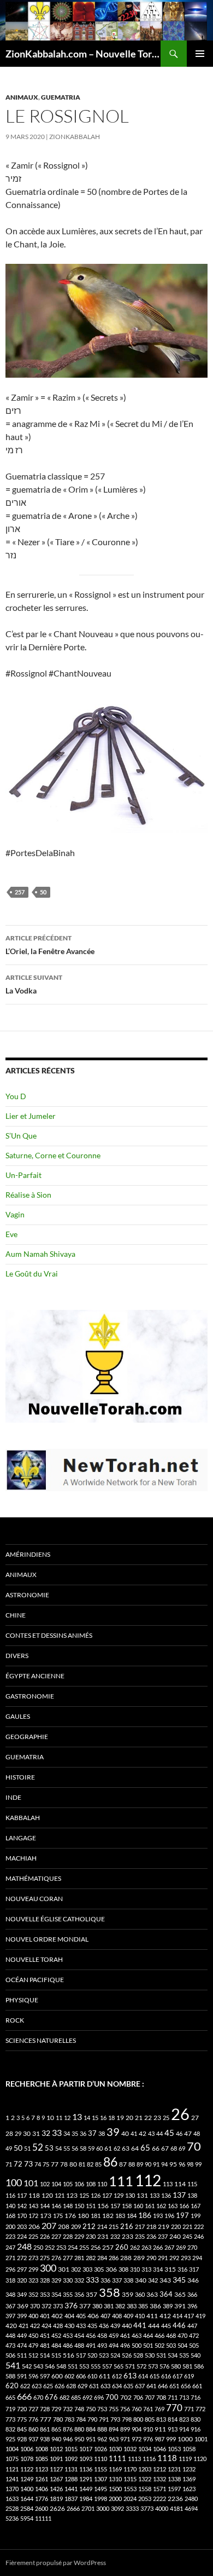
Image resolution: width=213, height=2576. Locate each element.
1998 (100, 2499)
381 (109, 2306)
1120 (200, 2459)
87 (123, 2164)
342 (153, 2280)
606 (81, 2376)
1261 (42, 2479)
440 (127, 2326)
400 (33, 2316)
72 (18, 2164)
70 (194, 2146)
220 (176, 2226)
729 (56, 2409)
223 (10, 2236)
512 (33, 2355)
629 (82, 2386)
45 (169, 2133)
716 (196, 2397)
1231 (174, 2469)
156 (103, 2206)
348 (10, 2294)
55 (67, 2148)
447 (192, 2326)
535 (184, 2355)
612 (117, 2376)
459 (114, 2335)
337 (117, 2280)
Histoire (20, 1777)
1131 (71, 2469)
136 (166, 2195)
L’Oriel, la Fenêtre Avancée (50, 945)
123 (72, 2195)
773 (10, 2419)
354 (56, 2294)
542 (27, 2366)
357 (91, 2294)
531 (161, 2355)
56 (75, 2148)
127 (107, 2195)
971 (125, 2439)
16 (103, 2118)
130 (130, 2195)
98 (190, 2164)
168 (10, 2216)
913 (173, 2429)
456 (91, 2335)
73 (28, 2164)
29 (18, 2133)
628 (71, 2386)
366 (192, 2294)
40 (125, 2133)
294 (197, 2258)
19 (120, 2118)
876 (68, 2429)
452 (56, 2335)
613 (130, 2375)
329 (56, 2280)
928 (22, 2439)
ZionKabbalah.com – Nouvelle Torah (83, 54)
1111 (117, 2458)
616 (166, 2376)
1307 (100, 2479)
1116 (149, 2459)
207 (49, 2225)
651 (174, 2386)
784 (81, 2419)
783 (69, 2419)
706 (138, 2397)
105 (68, 2184)
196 (169, 2216)
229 (79, 2236)
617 (177, 2376)
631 (94, 2386)
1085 (42, 2459)
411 (152, 2316)
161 (150, 2206)
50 (43, 892)
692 (87, 2397)
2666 (73, 2508)
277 (68, 2258)
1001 (201, 2439)
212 (89, 2226)
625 (48, 2386)
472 (194, 2335)
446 (179, 2326)
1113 (134, 2459)
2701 (88, 2508)
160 (138, 2206)
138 (192, 2195)
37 (92, 2133)
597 (45, 2376)
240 (175, 2236)
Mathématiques (33, 1878)
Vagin (15, 1214)
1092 (71, 2459)
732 (68, 2409)
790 (92, 2419)
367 (10, 2306)
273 (33, 2258)
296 (10, 2269)
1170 (130, 2469)
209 (76, 2226)
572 (141, 2366)
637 (140, 2386)
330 (68, 2280)
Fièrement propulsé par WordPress (56, 2563)
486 (68, 2345)
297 (22, 2269)
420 (11, 2326)
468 (171, 2335)
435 (92, 2326)
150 (79, 2206)
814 (173, 2419)
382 (120, 2306)
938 (45, 2439)
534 (173, 2355)
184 (132, 2216)
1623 (189, 2489)
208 (64, 2226)
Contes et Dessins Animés (49, 1635)
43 (151, 2133)
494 (114, 2345)
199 (196, 2216)
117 (22, 2195)
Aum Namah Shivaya (40, 1254)
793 (115, 2419)
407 (105, 2316)
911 (160, 2429)
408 (117, 2316)
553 (84, 2366)
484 (56, 2345)
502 (159, 2345)
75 (46, 2164)
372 (46, 2306)
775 (22, 2419)
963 (114, 2439)
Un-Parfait (23, 1175)
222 (199, 2226)
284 (102, 2258)
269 (181, 2247)
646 (163, 2386)
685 (76, 2397)
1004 (12, 2449)
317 (194, 2269)
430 (69, 2326)
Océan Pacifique (35, 1980)
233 (128, 2236)
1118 (167, 2458)
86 (110, 2162)
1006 (27, 2449)
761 (148, 2409)
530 (150, 2355)
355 (68, 2294)
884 (91, 2429)
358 (110, 2292)
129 (119, 2195)
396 (192, 2306)
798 (127, 2419)
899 (125, 2429)
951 (91, 2439)
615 (155, 2376)
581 (187, 2366)
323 (33, 2280)
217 (140, 2226)
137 (179, 2195)
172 (33, 2216)
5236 (12, 2518)
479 (33, 2345)
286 (114, 2258)
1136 (86, 2469)
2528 (12, 2508)
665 (10, 2397)
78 (64, 2164)
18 (111, 2118)
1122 (27, 2469)
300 (48, 2268)
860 (33, 2429)
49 (9, 2148)
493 (102, 2345)
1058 (189, 2449)
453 (68, 2335)
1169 (115, 2469)
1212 (159, 2469)
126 (96, 2195)
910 (148, 2429)
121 (60, 2195)
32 (46, 2133)
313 (146, 2269)
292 (174, 2258)
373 (58, 2306)
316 (182, 2269)
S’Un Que (21, 1136)
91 (156, 2164)
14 (87, 2118)
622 (25, 2386)
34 (67, 2133)
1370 (12, 2489)
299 (33, 2269)
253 (61, 2247)
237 (163, 2236)
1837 (71, 2499)
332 (79, 2280)
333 (92, 2280)
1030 (115, 2449)
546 (50, 2366)
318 (10, 2280)
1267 (56, 2479)
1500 (115, 2489)
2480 (191, 2499)
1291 (86, 2479)
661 (197, 2386)
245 (187, 2236)
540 (196, 2355)
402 (57, 2316)
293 (186, 2258)
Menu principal (200, 54)
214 (102, 2226)
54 (58, 2148)
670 (38, 2397)
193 (158, 2216)
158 (127, 2206)
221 (187, 2226)
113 (168, 2184)
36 (83, 2133)
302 (76, 2269)
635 (128, 2386)
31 (36, 2133)
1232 (189, 2469)
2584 (27, 2508)
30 (27, 2133)
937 (33, 2439)
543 (38, 2366)
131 (142, 2195)
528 (138, 2355)
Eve (11, 1234)
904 (137, 2429)
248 (24, 2246)
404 (69, 2316)
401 (45, 2316)
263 (146, 2247)
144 (45, 2206)
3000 (103, 2508)
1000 (185, 2439)
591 (22, 2376)
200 (10, 2226)
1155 (100, 2469)
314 (158, 2269)
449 (22, 2335)
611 (105, 2376)
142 (22, 2206)
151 (91, 2206)
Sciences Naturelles (41, 2040)
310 (135, 2269)
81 (82, 2164)
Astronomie (27, 1595)
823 (184, 2419)
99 (198, 2164)
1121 (12, 2469)
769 (159, 2409)
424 (46, 2326)
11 (59, 2118)
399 (22, 2316)
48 (197, 2133)
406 (93, 2316)
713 (184, 2397)
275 (45, 2258)
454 (79, 2335)
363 (152, 2294)
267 (169, 2247)
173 (46, 2216)
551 (73, 2366)
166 (184, 2206)
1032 (130, 2449)
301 (64, 2269)
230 (91, 2236)
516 (69, 2355)
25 (166, 2118)
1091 (56, 2459)
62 (117, 2148)
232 (115, 2236)
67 (165, 2148)
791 (104, 2419)
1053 (174, 2449)
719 (10, 2409)
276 (56, 2258)
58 (83, 2148)
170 (22, 2216)
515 (56, 2355)
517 (81, 2355)
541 (13, 2365)
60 (99, 2148)
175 (58, 2216)
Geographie (27, 1737)
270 (192, 2247)
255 (84, 2247)
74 (38, 2164)
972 (137, 2439)
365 (180, 2294)
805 (150, 2419)
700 (112, 2397)
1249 (27, 2479)
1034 (145, 2449)
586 (199, 2366)
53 (49, 2148)
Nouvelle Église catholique (55, 1919)
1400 (27, 2489)
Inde (13, 1797)
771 (189, 2409)
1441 (71, 2489)
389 (168, 2306)
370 (35, 2306)
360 (140, 2294)
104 (56, 2184)
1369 (189, 2479)
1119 (185, 2459)
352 (33, 2294)
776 (33, 2419)
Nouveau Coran (34, 1899)
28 (9, 2133)
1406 (42, 2489)
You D (16, 1096)
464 (148, 2335)
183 (120, 2216)
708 (161, 2397)
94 (164, 2164)
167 (196, 2206)
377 (85, 2306)
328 (45, 2280)
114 (180, 2184)
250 (38, 2247)
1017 (86, 2449)
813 (161, 2419)
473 (10, 2345)
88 (132, 2164)
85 (98, 2164)
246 (199, 2236)
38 (102, 2133)
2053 (145, 2499)
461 (125, 2335)
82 (90, 2164)
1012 (56, 2449)
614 (143, 2376)
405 (81, 2316)
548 (61, 2366)
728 (45, 2409)
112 (148, 2180)
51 (27, 2148)
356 (79, 2294)
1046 (159, 2449)
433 (81, 2326)
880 (79, 2429)
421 (23, 2326)
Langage (21, 1838)
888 (102, 2429)
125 (84, 2195)
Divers (17, 1656)
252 (50, 2247)
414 (177, 2316)
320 (22, 2280)
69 (182, 2148)
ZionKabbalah (75, 137)
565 (119, 2366)
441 (140, 2325)
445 (166, 2326)
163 (173, 2206)
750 (91, 2409)
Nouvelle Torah (34, 1959)
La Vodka (34, 984)
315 (170, 2269)
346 (193, 2280)
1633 (12, 2499)
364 (166, 2294)
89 (140, 2164)
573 (153, 2366)
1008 (42, 2449)
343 (165, 2280)
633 (105, 2386)
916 (196, 2429)
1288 (71, 2479)
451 (45, 2335)
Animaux (22, 97)
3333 (132, 2508)
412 (165, 2316)
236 (151, 2236)
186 (145, 2215)
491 (91, 2345)
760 (137, 2409)
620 (12, 2386)
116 (10, 2195)
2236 (175, 2499)
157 (115, 2206)
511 (22, 2355)
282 (91, 2258)
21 (139, 2118)
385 (143, 2306)
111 (121, 2181)
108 (91, 2184)
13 (77, 2116)
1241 (12, 2479)
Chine (16, 1615)
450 (33, 2335)
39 (113, 2132)
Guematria (61, 97)
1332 (159, 2479)
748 (79, 2409)
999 (171, 2439)
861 (45, 2429)
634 (117, 2386)
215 (114, 2226)
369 (23, 2306)
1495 (100, 2489)
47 (188, 2133)
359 (128, 2294)
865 (56, 2429)
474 (22, 2345)
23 (157, 2118)
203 (22, 2226)
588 (10, 2376)
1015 (71, 2449)
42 (143, 2133)
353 (45, 2294)
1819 (56, 2499)
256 (96, 2247)
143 (33, 2206)
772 (200, 2409)
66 (156, 2148)
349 (22, 2294)
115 (192, 2184)
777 (46, 2419)
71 (9, 2164)
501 (148, 2345)
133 (155, 2195)
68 (174, 2148)
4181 (176, 2508)
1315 (130, 2479)
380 (97, 2306)
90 (148, 2164)
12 (67, 2118)
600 (57, 2376)
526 (127, 2355)
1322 (145, 2479)
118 (34, 2195)
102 (45, 2184)
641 (151, 2386)
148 (68, 2206)
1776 (42, 2499)
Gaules (18, 1716)
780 (58, 2419)
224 (22, 2236)
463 (137, 2335)
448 (10, 2335)
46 (179, 2133)
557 (107, 2366)
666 (24, 2396)
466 (159, 2335)
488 (79, 2345)
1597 (174, 2489)
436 (104, 2326)
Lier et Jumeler (31, 1116)
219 (164, 2226)
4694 (191, 2508)
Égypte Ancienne (35, 1676)
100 (14, 2182)
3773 (147, 2508)
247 (10, 2247)
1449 (86, 2489)
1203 (145, 2469)
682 (64, 2397)
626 (60, 2386)
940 (56, 2439)
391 (180, 2306)
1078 (27, 2459)
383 (132, 2306)
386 (155, 2306)
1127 (56, 2469)
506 (10, 2355)
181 (96, 2216)
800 (138, 2419)
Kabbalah (23, 1818)
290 (151, 2258)
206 (34, 2226)
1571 (159, 2489)
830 (196, 2419)
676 (51, 2397)
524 (115, 2355)
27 (195, 2118)
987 (159, 2439)
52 (38, 2147)
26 (180, 2114)
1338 (174, 2479)
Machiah (21, 1858)
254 (73, 2247)
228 (68, 2236)
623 (37, 2386)
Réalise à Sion (28, 1195)
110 (102, 2184)
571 (130, 2366)
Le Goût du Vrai (32, 1273)
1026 (100, 2449)
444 (154, 2326)
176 (70, 2216)
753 (102, 2409)
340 (141, 2280)
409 (128, 2316)
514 (45, 2355)
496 (125, 2345)
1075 (12, 2459)
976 (148, 2439)
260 (122, 2247)
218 (151, 2226)
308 (123, 2269)
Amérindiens (28, 1554)
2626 (57, 2508)
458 (102, 2335)
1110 (100, 2459)
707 (150, 2397)
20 (129, 2118)
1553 (130, 2489)
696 (99, 2397)
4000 (162, 2508)
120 (47, 2195)
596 (33, 2376)
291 (163, 2258)
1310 (115, 2479)
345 (179, 2280)
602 (69, 2376)
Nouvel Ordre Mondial (47, 1939)
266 (158, 2247)
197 (182, 2216)
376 (71, 2305)
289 (139, 2258)
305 (99, 2269)
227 (56, 2236)
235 (140, 2236)
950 (79, 2439)
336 (105, 2280)
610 (92, 2376)
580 (176, 2366)
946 (68, 2439)
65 (145, 2147)
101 (31, 2183)
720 (22, 2409)
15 (95, 2118)
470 (182, 2335)
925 (10, 2439)
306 (111, 2269)
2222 (159, 2499)
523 (104, 2355)
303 (87, 2269)
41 (134, 2133)
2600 (42, 2508)
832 (10, 2429)
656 (186, 2386)
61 (108, 2148)
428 (58, 2326)
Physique (22, 2000)
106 (79, 2184)
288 (126, 2258)
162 (161, 2206)
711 (173, 2397)
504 (182, 2345)
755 (114, 2409)
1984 (86, 2499)
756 (125, 2409)
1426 (56, 2489)
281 (79, 2258)
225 (33, 2236)
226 (45, 2236)
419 (200, 2316)
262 (135, 2247)
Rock (15, 2020)
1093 (86, 2459)
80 (73, 2164)
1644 (27, 2499)
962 (102, 2439)
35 (75, 2133)
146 (56, 2206)
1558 (145, 2489)
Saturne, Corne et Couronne (53, 1155)
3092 (117, 2508)
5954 (27, 2518)
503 (171, 2345)
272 (22, 2258)
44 (159, 2133)
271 (10, 2258)
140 (10, 2206)
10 (50, 2118)
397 (10, 2316)
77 (55, 2164)
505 (194, 2345)
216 (127, 2226)
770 (174, 2408)
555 (96, 2366)
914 (184, 2429)
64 (135, 2148)
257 (20, 892)
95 (173, 2164)
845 (22, 2429)
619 (189, 2376)
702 (126, 2397)
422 (35, 2326)
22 (148, 2118)
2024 (130, 2499)
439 (115, 2326)
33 (57, 2132)
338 (128, 2280)
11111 (43, 2518)
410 (140, 2316)
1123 (42, 2469)
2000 (115, 2499)
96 (182, 2164)
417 (189, 2316)
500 (137, 2345)
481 (45, 2345)
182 (108, 2216)
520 (92, 2355)
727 (33, 2409)
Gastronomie (30, 1696)
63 (126, 2148)
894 (114, 2429)
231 (103, 2236)
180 (83, 2216)
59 (91, 2148)
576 (164, 2366)
